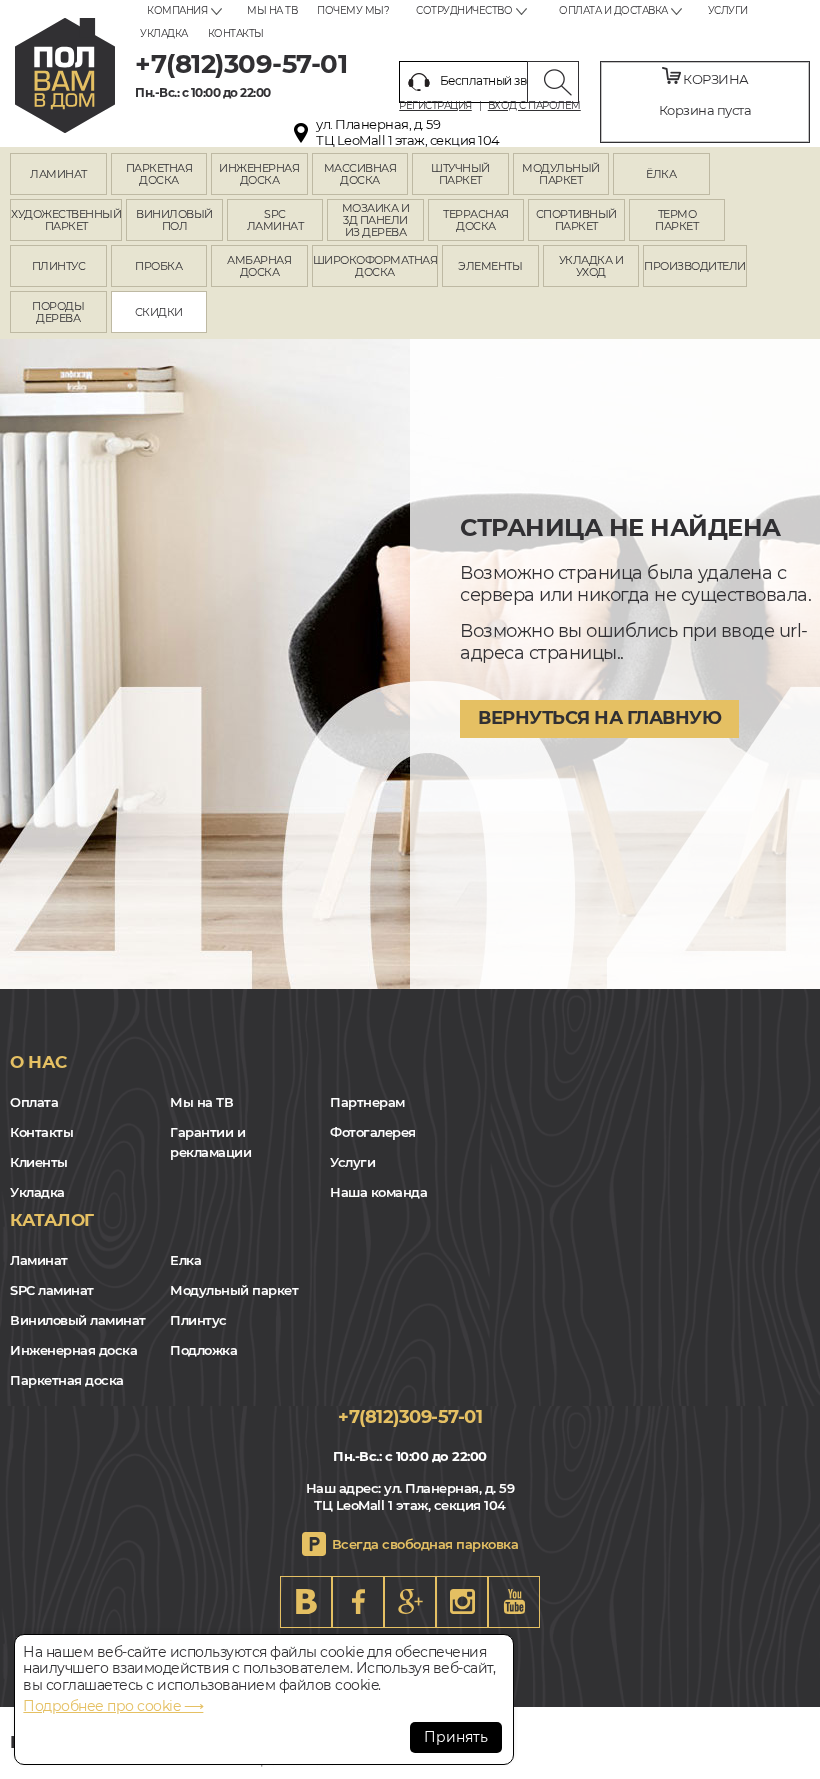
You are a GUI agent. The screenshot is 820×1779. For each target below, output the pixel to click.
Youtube (514, 1602)
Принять (456, 1737)
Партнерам (367, 1102)
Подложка (203, 1350)
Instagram (462, 1602)
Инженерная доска (73, 1350)
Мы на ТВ (272, 10)
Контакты (236, 33)
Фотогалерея (373, 1132)
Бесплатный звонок (498, 80)
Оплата (34, 1102)
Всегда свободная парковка (425, 1544)
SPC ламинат (52, 1290)
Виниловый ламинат (78, 1320)
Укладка (164, 33)
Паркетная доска (67, 1380)
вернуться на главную (599, 718)
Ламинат (39, 1260)
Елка (185, 1260)
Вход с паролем (534, 106)
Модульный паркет (234, 1290)
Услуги (728, 10)
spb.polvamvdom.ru (65, 75)
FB (358, 1602)
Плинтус (198, 1320)
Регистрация (435, 106)
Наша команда (378, 1192)
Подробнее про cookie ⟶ (113, 1706)
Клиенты (39, 1162)
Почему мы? (353, 10)
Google (410, 1602)
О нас (38, 1062)
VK (306, 1602)
